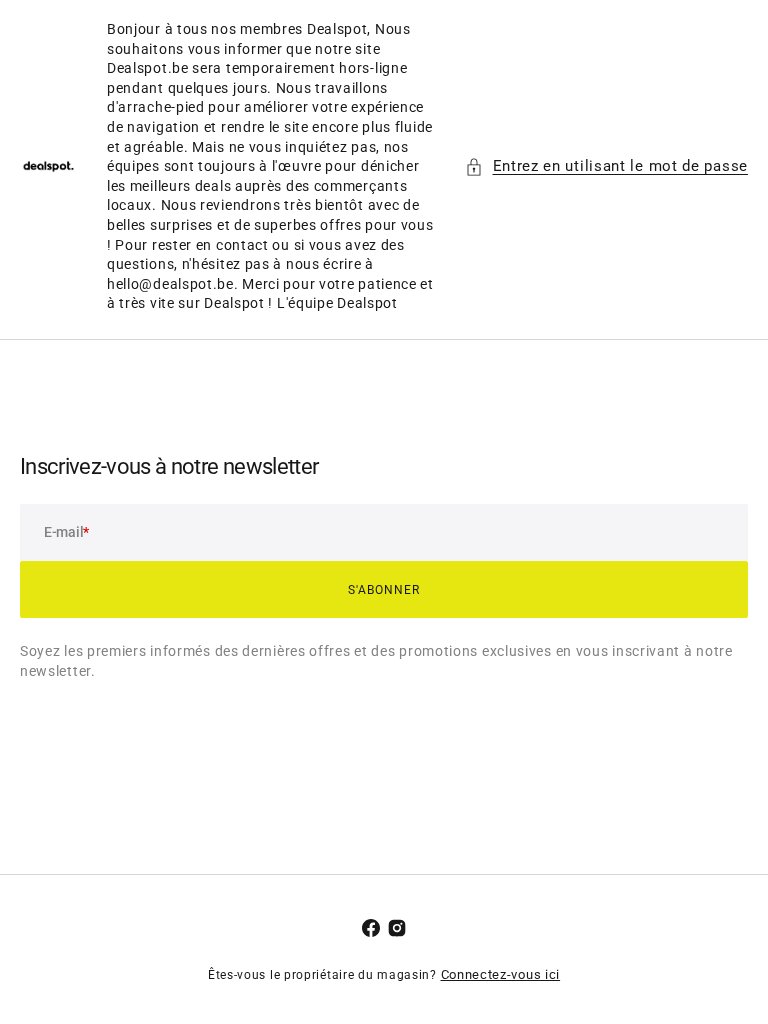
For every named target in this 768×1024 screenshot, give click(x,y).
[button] (607, 166)
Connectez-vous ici (501, 974)
